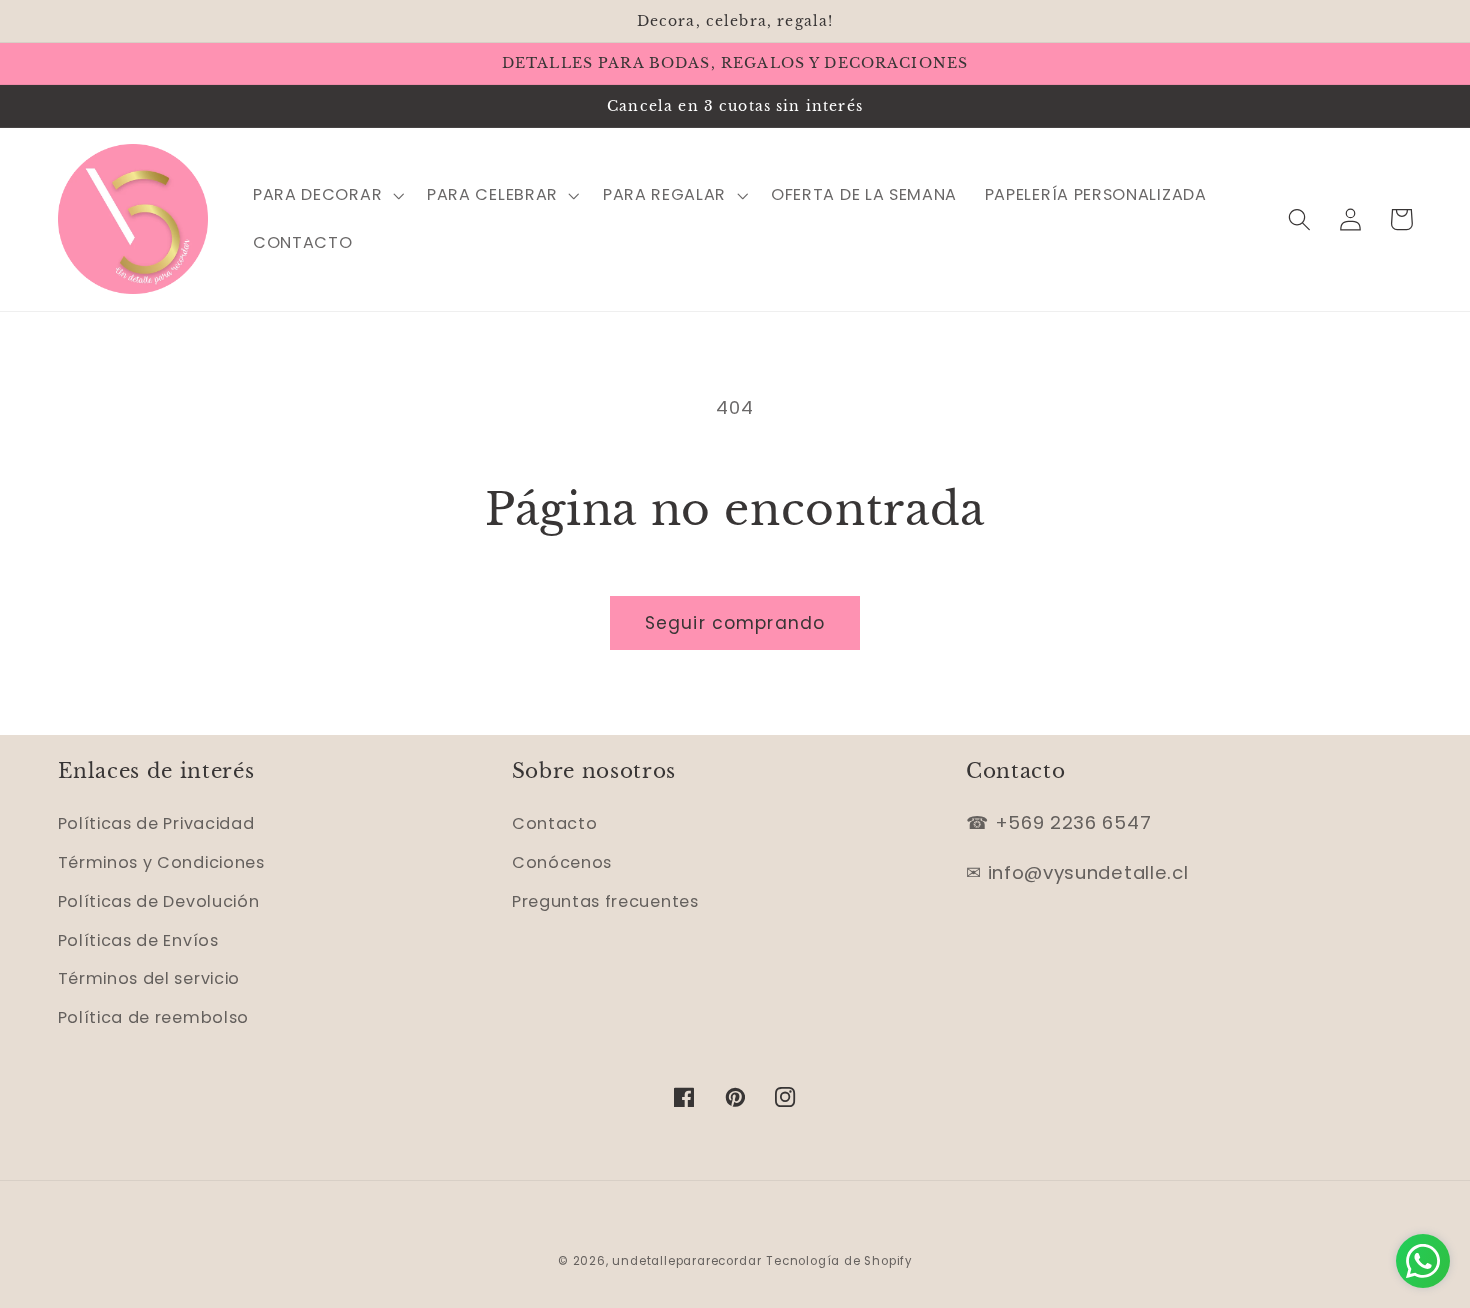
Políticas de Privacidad (156, 823)
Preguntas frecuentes (605, 901)
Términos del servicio (149, 978)
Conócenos (562, 862)
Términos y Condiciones (161, 862)
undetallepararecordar (686, 1261)
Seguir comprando (735, 623)
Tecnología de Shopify (839, 1261)
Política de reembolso (154, 1017)
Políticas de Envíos (138, 940)
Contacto (555, 823)
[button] (326, 195)
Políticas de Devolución (159, 901)
